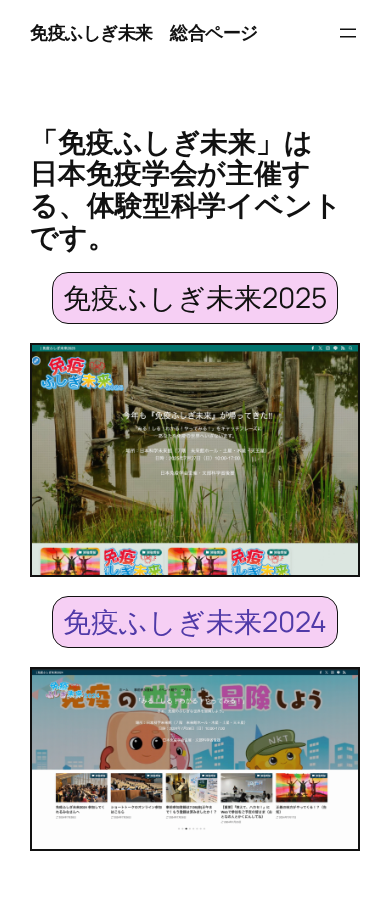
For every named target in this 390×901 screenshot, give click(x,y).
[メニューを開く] (348, 33)
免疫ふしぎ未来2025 (195, 297)
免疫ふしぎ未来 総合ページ (144, 32)
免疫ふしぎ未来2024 (195, 621)
